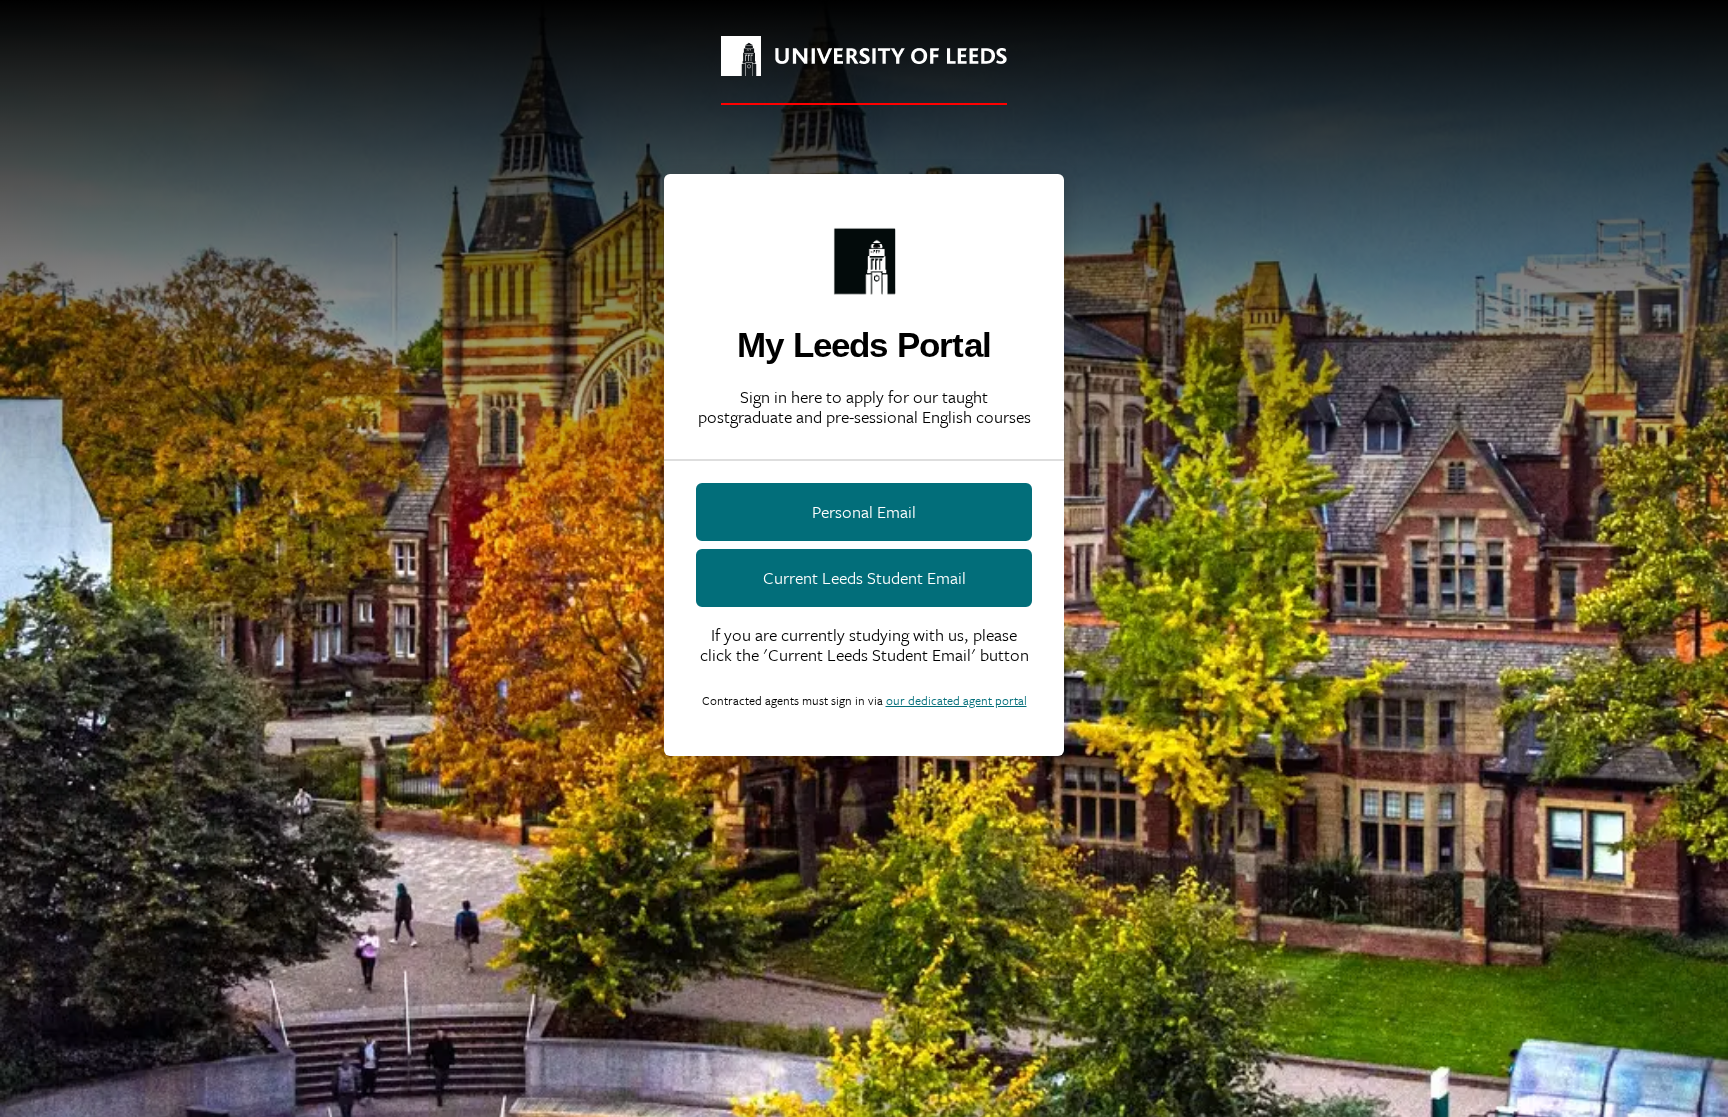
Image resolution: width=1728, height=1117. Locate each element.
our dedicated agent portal (956, 700)
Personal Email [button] (864, 511)
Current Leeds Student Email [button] (864, 577)
